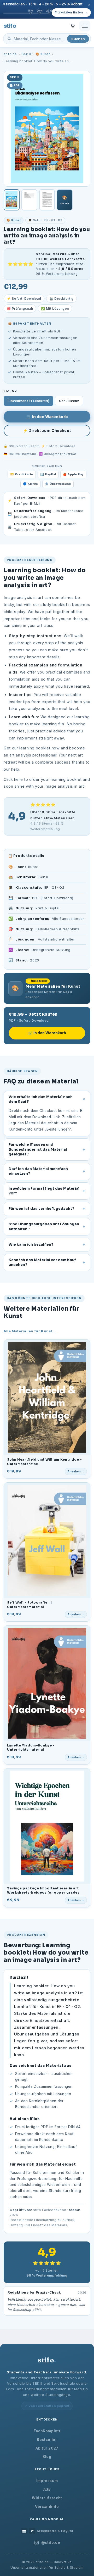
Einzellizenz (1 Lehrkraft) (28, 401)
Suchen (78, 39)
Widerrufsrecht (47, 2498)
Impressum (47, 2481)
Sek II (26, 54)
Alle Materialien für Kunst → (30, 1331)
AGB (47, 2489)
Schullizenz (69, 401)
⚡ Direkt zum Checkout (47, 430)
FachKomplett (47, 2431)
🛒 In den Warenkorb (47, 417)
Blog (47, 2457)
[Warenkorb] (73, 26)
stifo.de (10, 54)
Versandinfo (47, 2507)
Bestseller (47, 2440)
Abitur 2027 (47, 2448)
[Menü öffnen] (85, 26)
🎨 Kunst (43, 54)
